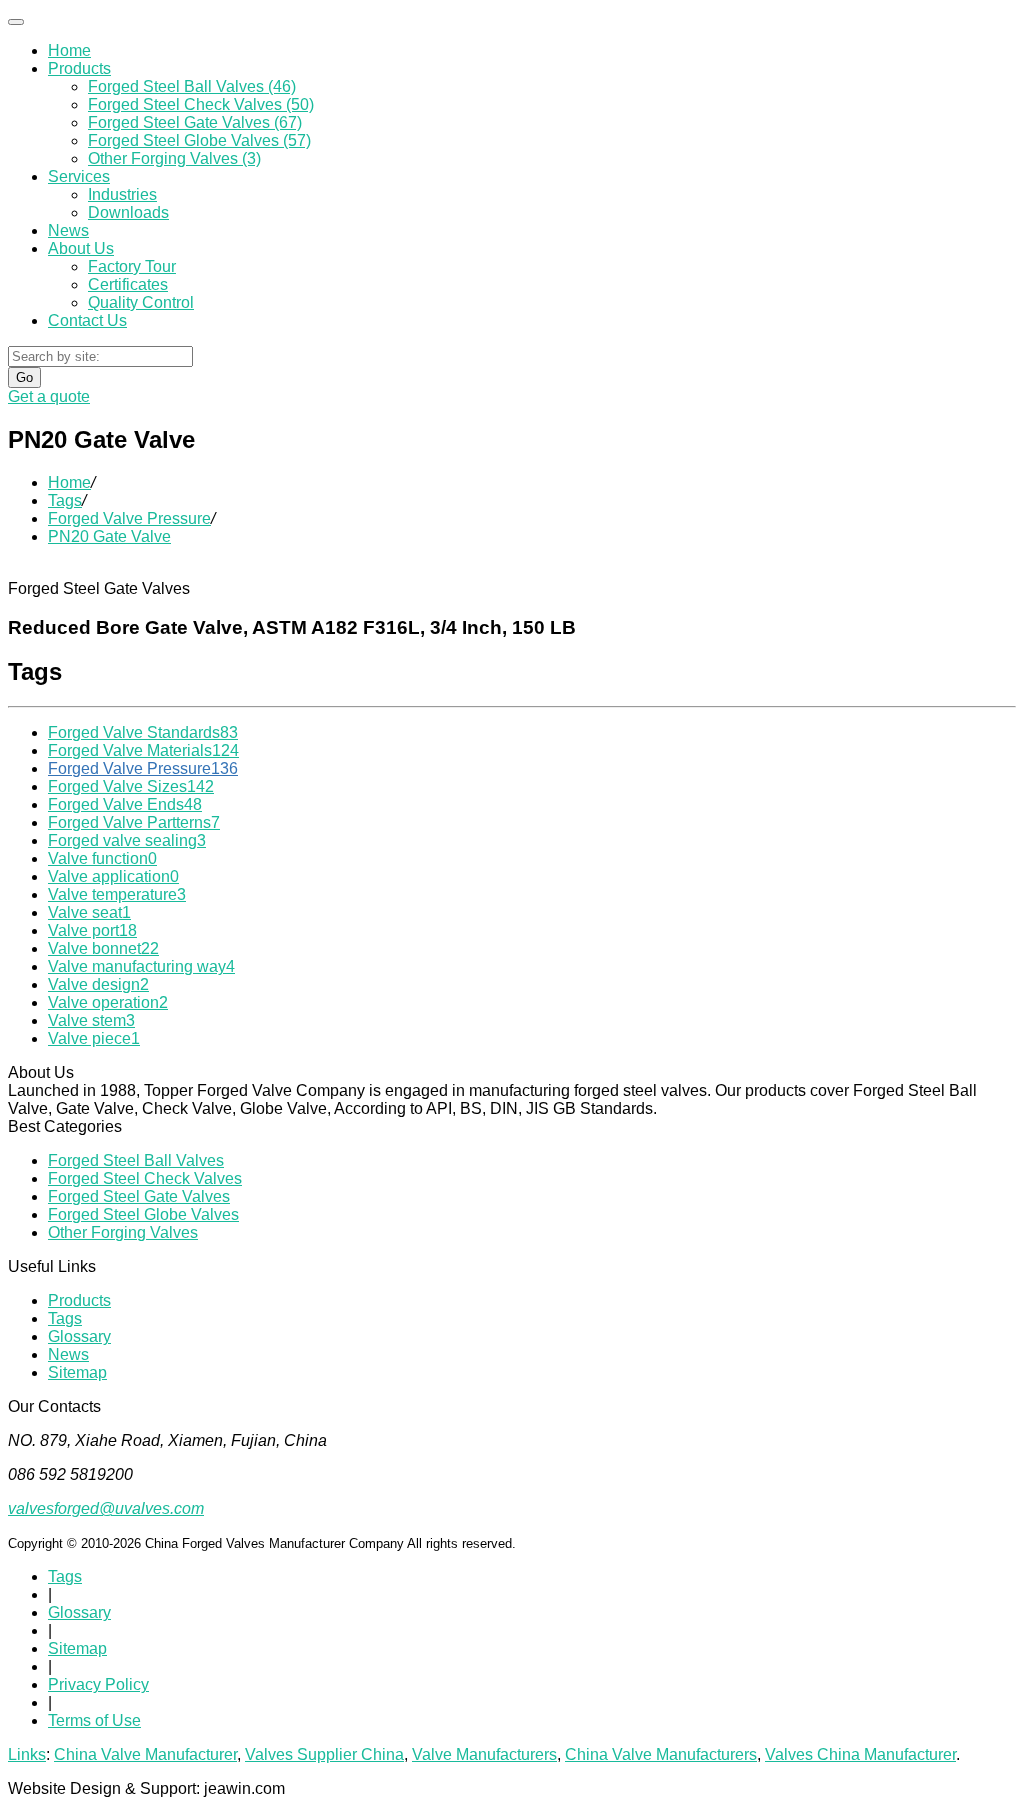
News (68, 230)
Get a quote (49, 396)
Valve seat (89, 912)
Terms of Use (94, 1720)
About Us (81, 248)
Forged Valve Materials (143, 750)
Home (69, 50)
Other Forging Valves (123, 1232)
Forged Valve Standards (143, 732)
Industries (122, 194)
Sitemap (77, 1372)
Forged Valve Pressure (129, 518)
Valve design (98, 984)
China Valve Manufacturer (145, 1754)
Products (79, 68)
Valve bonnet (103, 948)
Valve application (113, 876)
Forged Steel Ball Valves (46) (192, 86)
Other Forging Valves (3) (174, 158)
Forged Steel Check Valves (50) (201, 104)
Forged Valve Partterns (134, 822)
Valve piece (94, 1038)
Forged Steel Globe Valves (143, 1214)
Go (24, 377)
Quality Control (141, 302)
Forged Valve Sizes (131, 786)
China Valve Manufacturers (661, 1754)
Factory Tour (132, 266)
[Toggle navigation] (16, 22)
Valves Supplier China (324, 1754)
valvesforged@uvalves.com (106, 1508)
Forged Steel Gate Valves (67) (195, 122)
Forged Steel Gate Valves (139, 1196)
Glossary (79, 1336)
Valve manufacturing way (141, 966)
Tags (65, 500)
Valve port (92, 930)
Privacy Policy (98, 1684)
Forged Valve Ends (125, 804)
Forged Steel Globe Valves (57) (199, 140)
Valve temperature (117, 894)
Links (27, 1754)
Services (79, 176)
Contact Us (87, 320)
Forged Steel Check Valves (145, 1178)
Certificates (128, 284)
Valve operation (108, 1002)
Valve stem (91, 1020)
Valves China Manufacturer (860, 1754)
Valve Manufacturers (484, 1754)
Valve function (102, 858)
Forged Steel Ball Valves (136, 1160)
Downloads (128, 212)
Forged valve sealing (127, 840)
